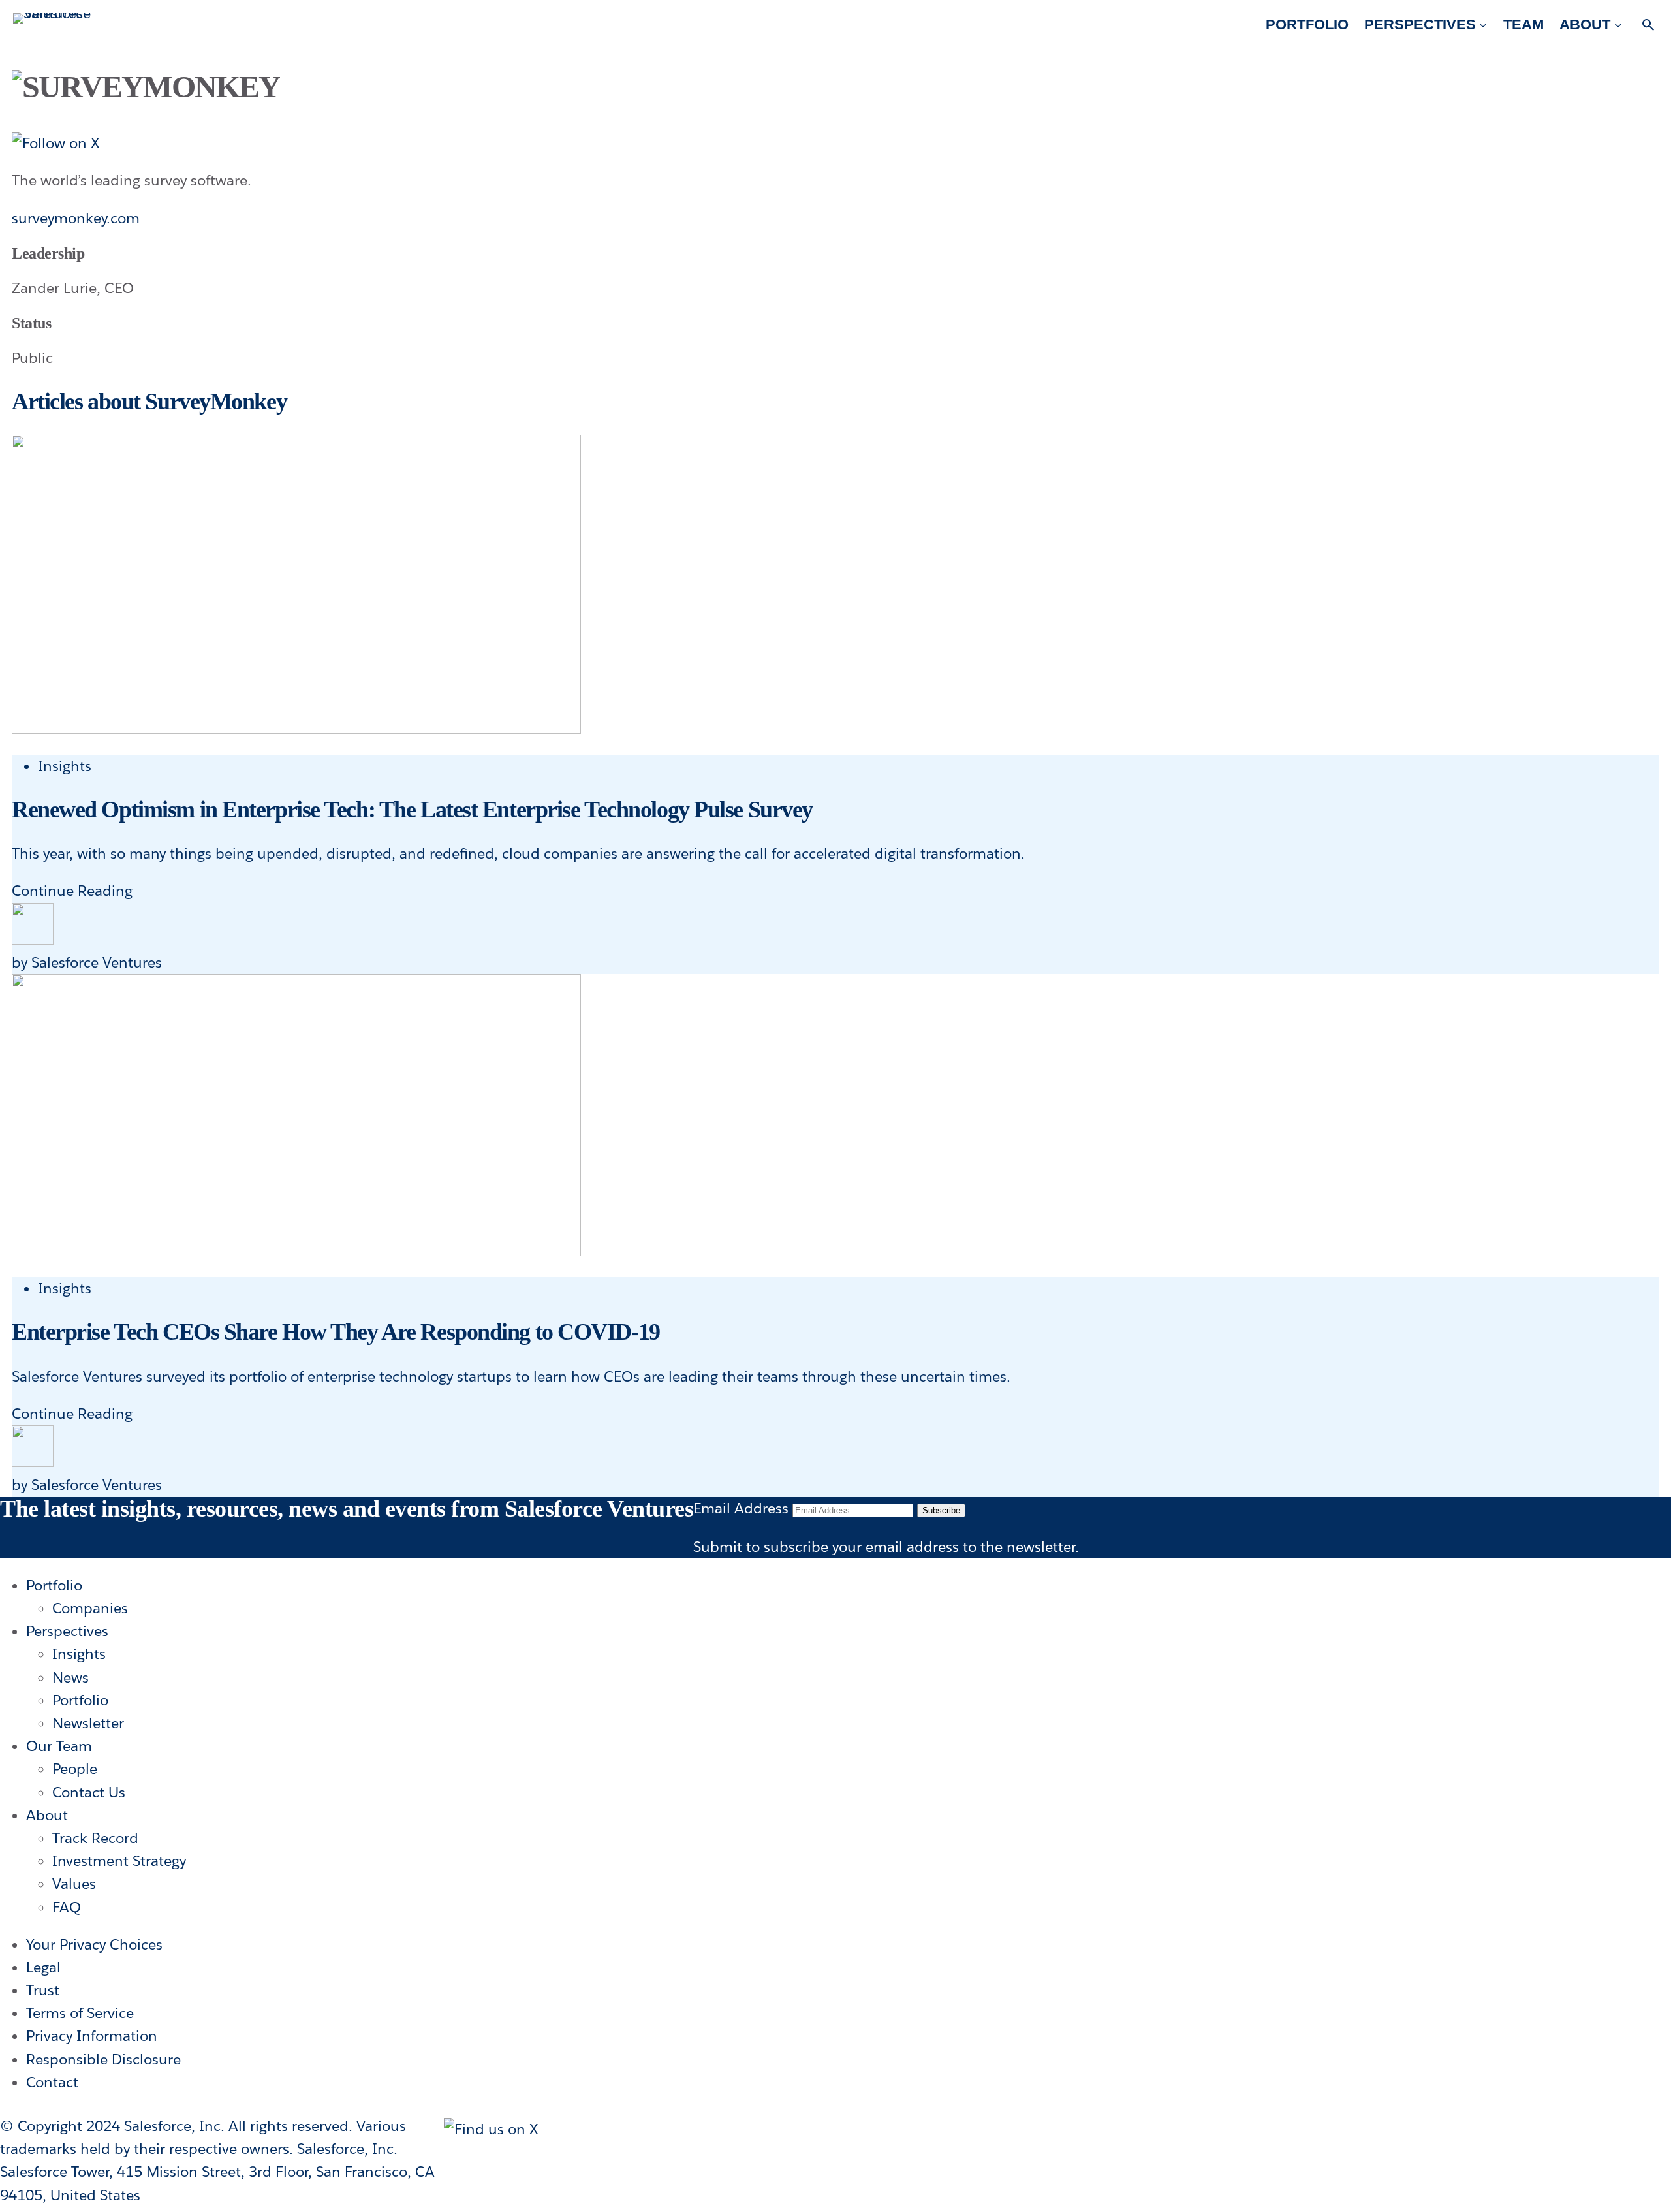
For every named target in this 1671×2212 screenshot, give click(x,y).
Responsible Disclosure (103, 2059)
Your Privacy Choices (94, 1944)
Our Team (59, 1746)
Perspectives (67, 1631)
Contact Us (89, 1792)
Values (74, 1884)
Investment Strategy (119, 1861)
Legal (43, 1967)
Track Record (95, 1838)
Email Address (741, 1508)
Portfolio (54, 1585)
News (70, 1677)
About (47, 1815)
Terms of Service (80, 2013)
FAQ (67, 1907)
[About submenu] (1618, 24)
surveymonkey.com (76, 218)
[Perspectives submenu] (1483, 24)
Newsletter (88, 1723)
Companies (90, 1608)
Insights (65, 766)
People (75, 1769)
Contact (52, 2082)
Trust (43, 1990)
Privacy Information (92, 2036)
